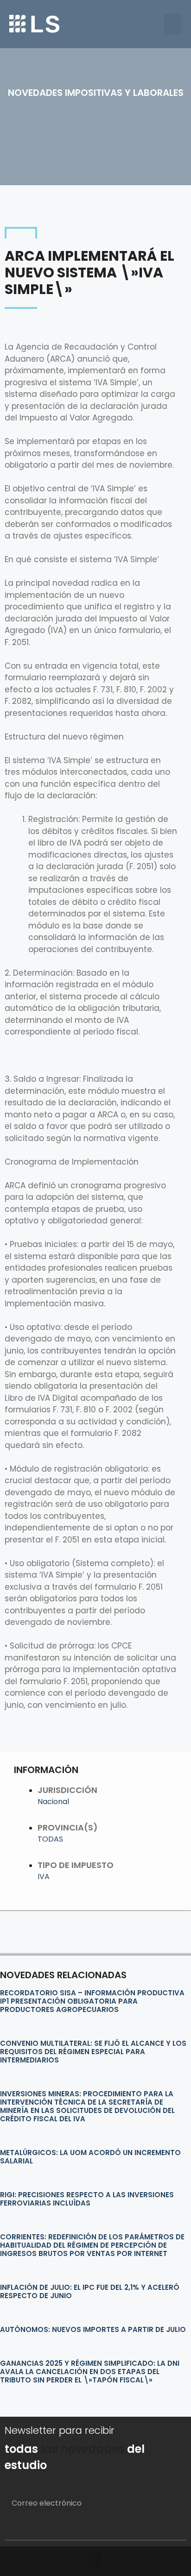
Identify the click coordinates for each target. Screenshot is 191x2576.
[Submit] (168, 2529)
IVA (44, 1877)
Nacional (53, 1802)
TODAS (50, 1839)
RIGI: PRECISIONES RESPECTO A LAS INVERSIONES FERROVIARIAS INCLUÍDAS (87, 2199)
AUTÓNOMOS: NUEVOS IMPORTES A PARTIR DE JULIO (93, 2329)
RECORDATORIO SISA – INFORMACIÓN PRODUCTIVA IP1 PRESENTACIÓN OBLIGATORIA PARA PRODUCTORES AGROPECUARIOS (92, 2001)
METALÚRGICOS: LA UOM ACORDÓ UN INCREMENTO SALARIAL (90, 2157)
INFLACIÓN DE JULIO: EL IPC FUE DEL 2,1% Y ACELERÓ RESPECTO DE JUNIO (90, 2291)
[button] (173, 24)
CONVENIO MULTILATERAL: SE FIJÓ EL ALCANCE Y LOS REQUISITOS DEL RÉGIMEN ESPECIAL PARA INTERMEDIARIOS (93, 2052)
